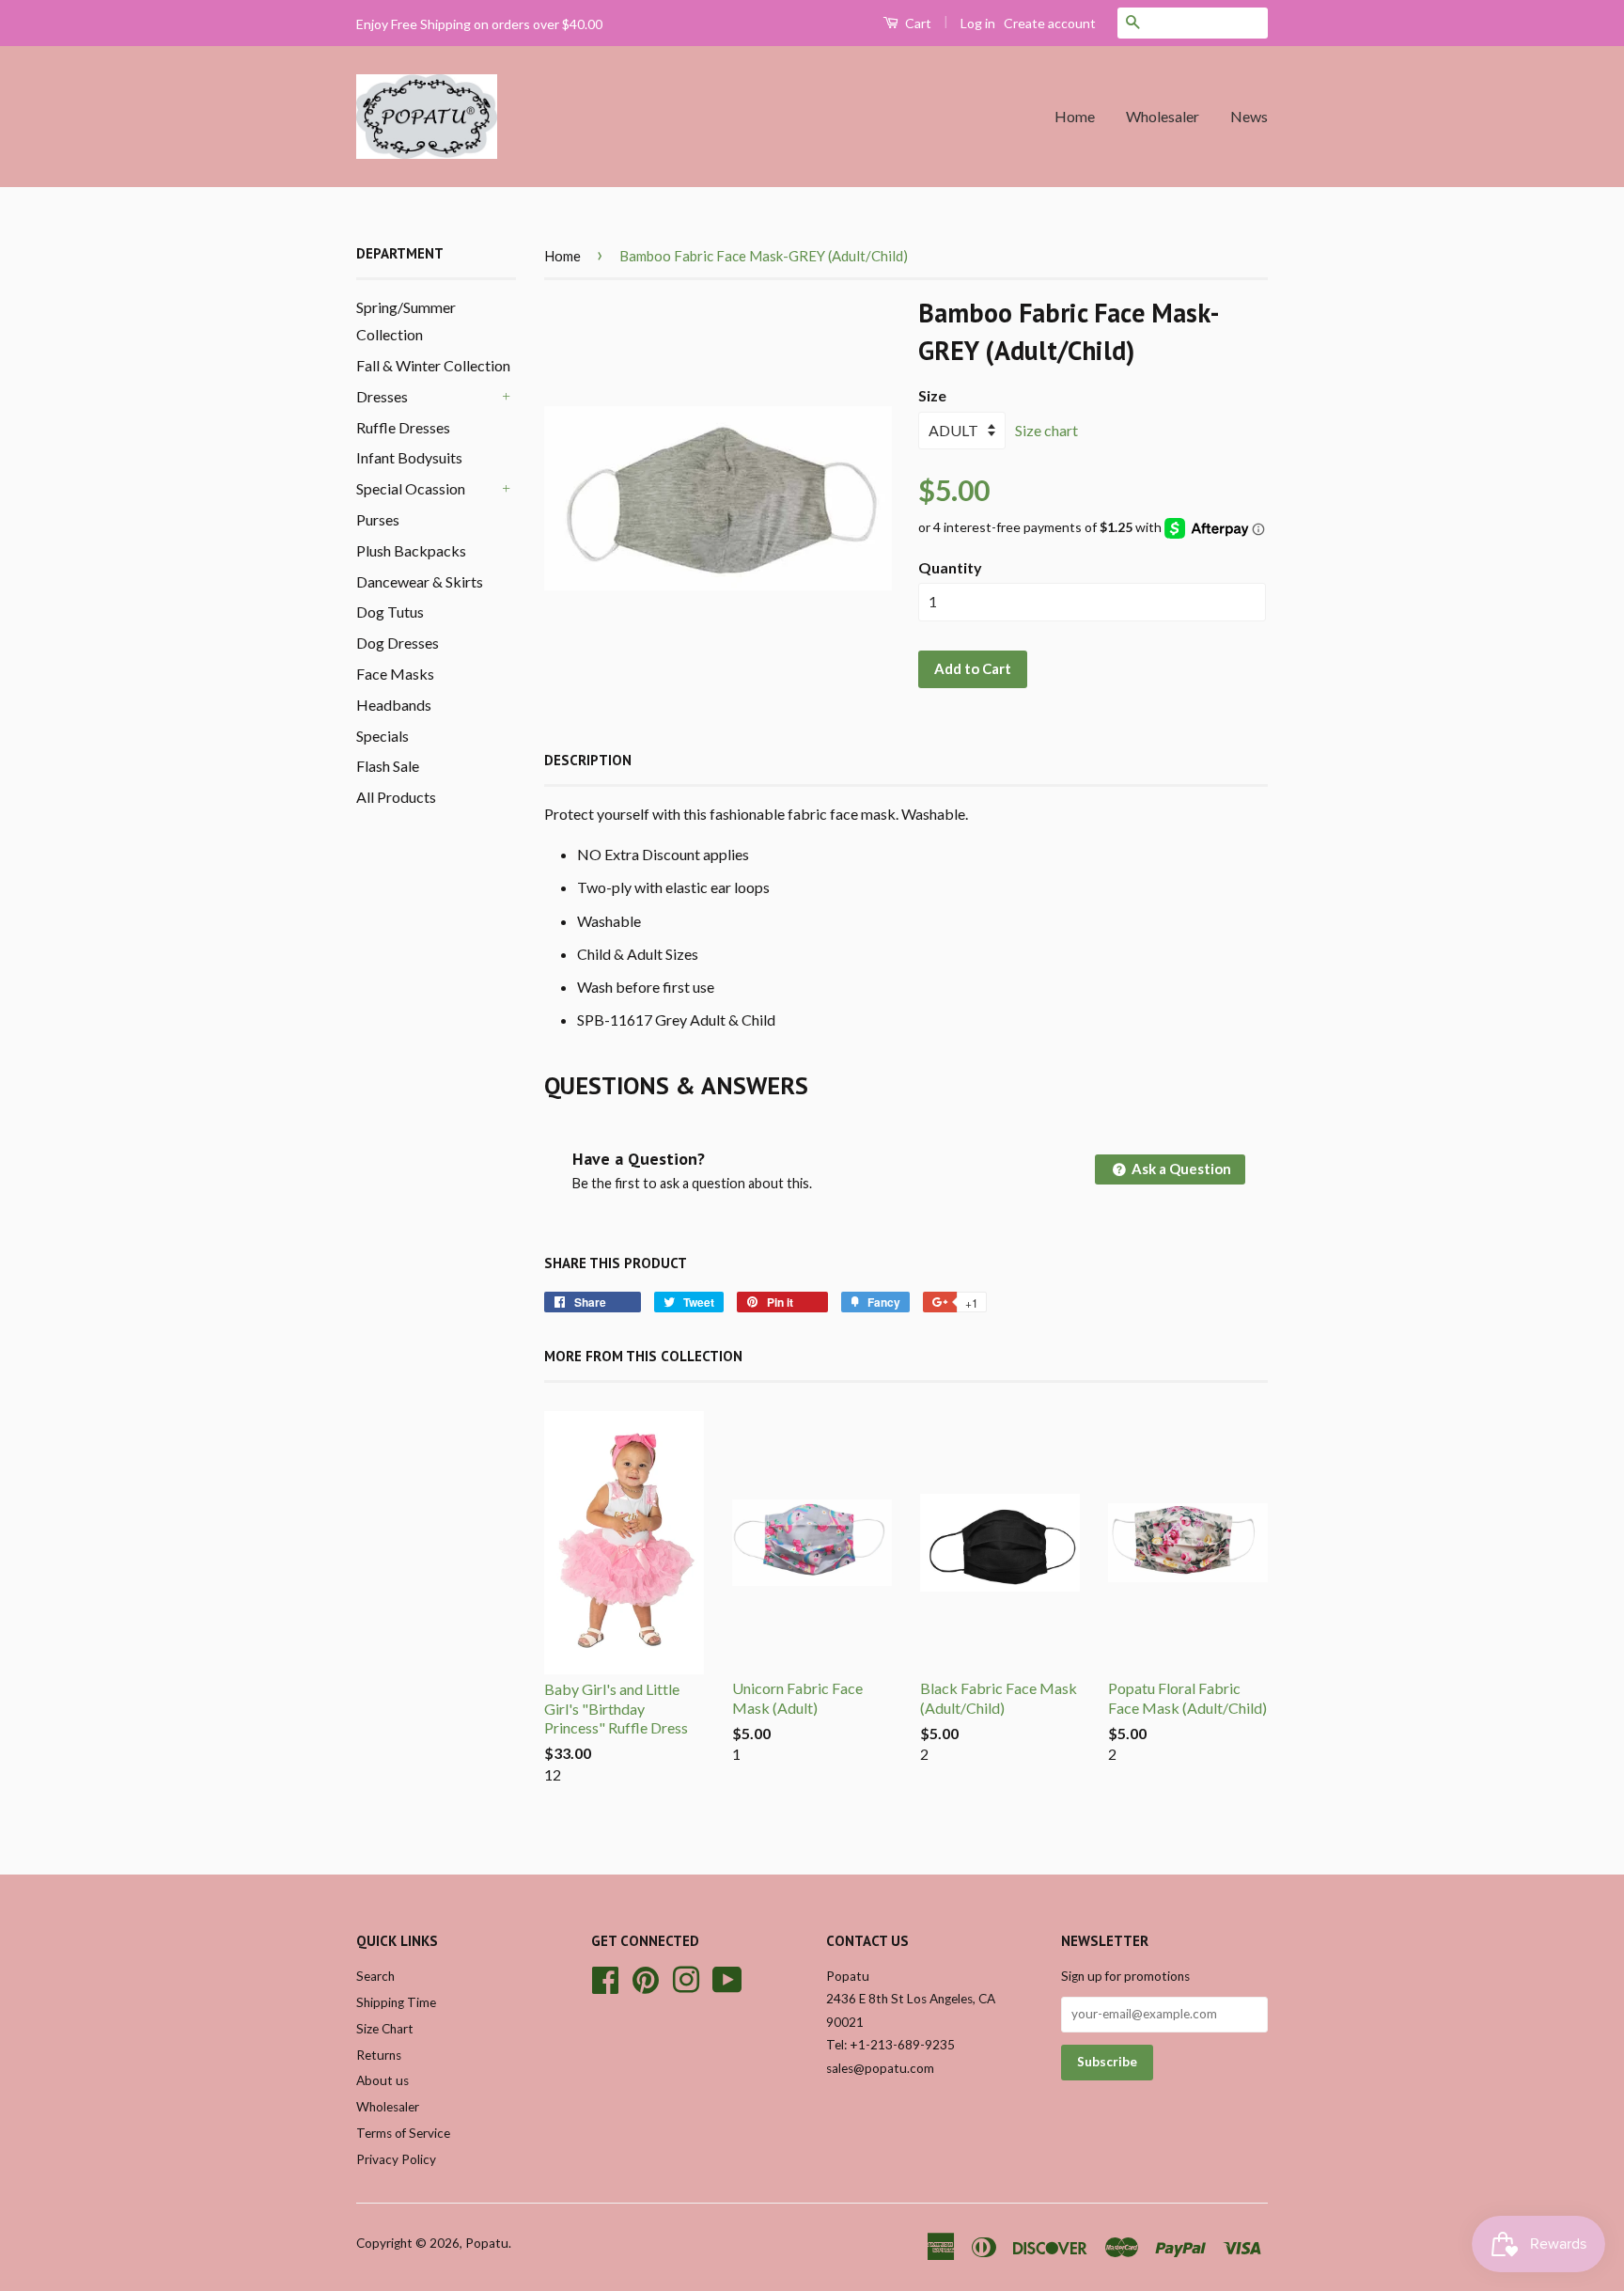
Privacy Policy (396, 2159)
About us (383, 2080)
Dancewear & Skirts (420, 581)
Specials (383, 736)
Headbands (394, 705)
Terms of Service (403, 2133)
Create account (1050, 23)
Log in (978, 23)
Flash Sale (388, 766)
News (1249, 116)
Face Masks (395, 674)
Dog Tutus (390, 612)
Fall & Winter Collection (433, 365)
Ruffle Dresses (403, 427)
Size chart (1046, 430)
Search (375, 1976)
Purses (378, 519)
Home (1075, 116)
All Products (396, 797)
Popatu (487, 2243)
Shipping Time (396, 2002)
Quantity (950, 567)
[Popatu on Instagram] (686, 1977)
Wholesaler (1163, 116)
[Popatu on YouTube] (727, 1977)
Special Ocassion (411, 488)
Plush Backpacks (411, 550)
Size (932, 395)
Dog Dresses (398, 643)
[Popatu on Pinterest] (646, 1977)
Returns (379, 2055)
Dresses (382, 396)
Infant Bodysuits (409, 457)
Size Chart (385, 2029)
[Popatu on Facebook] (605, 1977)
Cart (917, 23)
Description (588, 760)
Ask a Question (1180, 1169)
